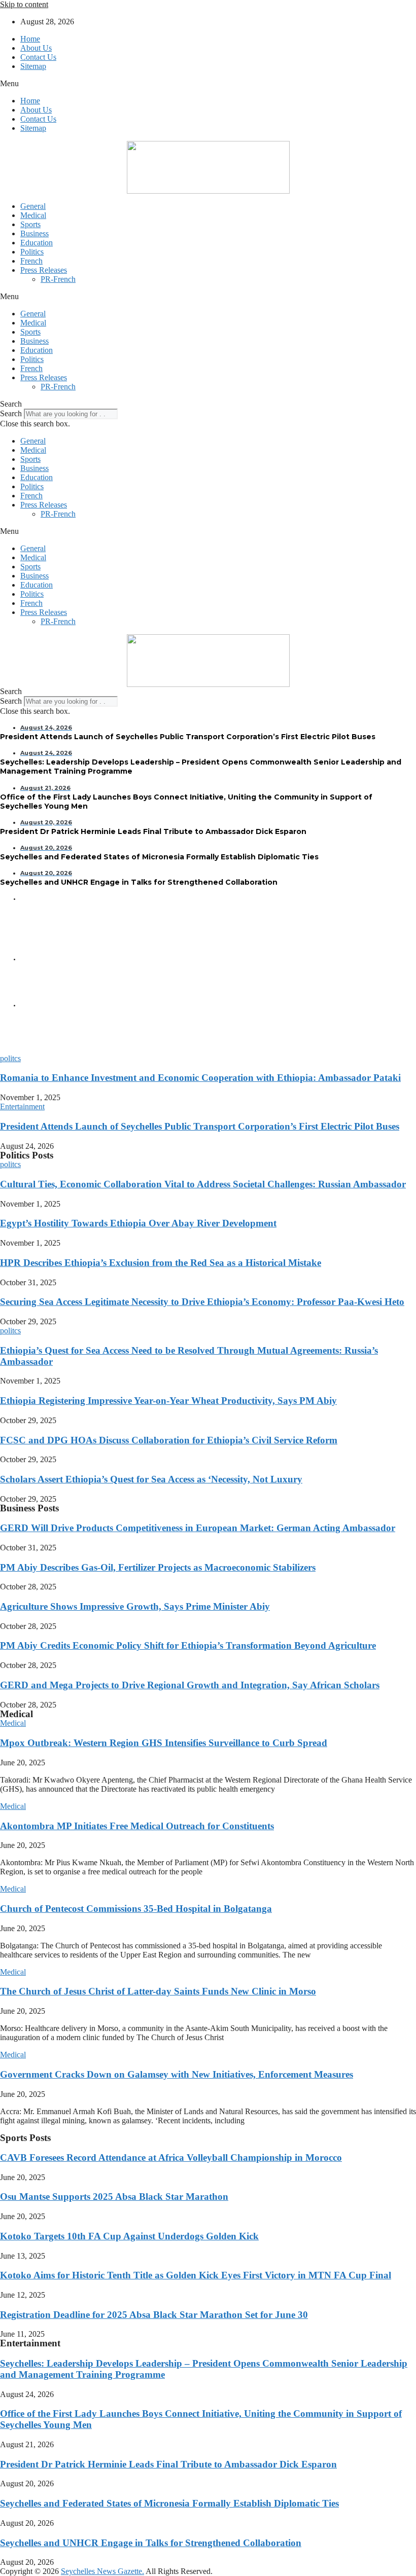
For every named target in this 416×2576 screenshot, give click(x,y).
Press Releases (44, 270)
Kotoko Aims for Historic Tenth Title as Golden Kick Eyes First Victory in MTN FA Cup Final (196, 2275)
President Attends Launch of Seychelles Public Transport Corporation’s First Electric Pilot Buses (200, 1126)
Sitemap (33, 66)
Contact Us (38, 57)
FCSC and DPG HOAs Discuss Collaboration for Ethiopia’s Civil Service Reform (169, 1440)
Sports (30, 224)
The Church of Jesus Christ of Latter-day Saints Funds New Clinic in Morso (158, 1991)
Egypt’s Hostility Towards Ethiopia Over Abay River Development (138, 1223)
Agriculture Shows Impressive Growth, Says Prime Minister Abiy (135, 1606)
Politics (32, 252)
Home (30, 39)
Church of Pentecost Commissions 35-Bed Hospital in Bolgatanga (136, 1909)
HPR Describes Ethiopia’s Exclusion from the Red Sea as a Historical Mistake (161, 1263)
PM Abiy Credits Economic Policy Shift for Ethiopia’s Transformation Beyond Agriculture (188, 1645)
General (33, 206)
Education (37, 243)
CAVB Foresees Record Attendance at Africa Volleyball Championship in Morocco (171, 2157)
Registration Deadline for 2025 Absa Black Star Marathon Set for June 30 (154, 2315)
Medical (33, 215)
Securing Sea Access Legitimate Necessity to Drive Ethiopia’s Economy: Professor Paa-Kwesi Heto (202, 1302)
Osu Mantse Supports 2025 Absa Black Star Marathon (114, 2197)
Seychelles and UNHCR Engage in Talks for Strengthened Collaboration (151, 2543)
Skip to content (24, 4)
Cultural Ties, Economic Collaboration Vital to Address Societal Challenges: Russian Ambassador (203, 1184)
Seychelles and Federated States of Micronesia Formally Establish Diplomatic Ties (169, 2503)
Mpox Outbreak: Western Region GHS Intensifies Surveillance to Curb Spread (164, 1743)
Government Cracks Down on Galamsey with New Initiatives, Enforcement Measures (177, 2074)
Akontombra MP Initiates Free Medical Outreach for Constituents (137, 1826)
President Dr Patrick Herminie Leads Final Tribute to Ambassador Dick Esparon (168, 2464)
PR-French (58, 279)
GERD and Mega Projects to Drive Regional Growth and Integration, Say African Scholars (190, 1685)
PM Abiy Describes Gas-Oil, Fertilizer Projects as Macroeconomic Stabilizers (158, 1567)
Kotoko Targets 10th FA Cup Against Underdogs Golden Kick (129, 2236)
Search (11, 413)
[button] (208, 84)
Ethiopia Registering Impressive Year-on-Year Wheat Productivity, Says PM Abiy (168, 1401)
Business (34, 233)
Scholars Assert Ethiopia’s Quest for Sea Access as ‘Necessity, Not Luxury (151, 1479)
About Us (36, 48)
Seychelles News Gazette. (102, 2571)
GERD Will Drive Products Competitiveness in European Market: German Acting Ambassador (198, 1528)
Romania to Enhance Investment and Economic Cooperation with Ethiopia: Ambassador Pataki (200, 1078)
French (31, 261)
